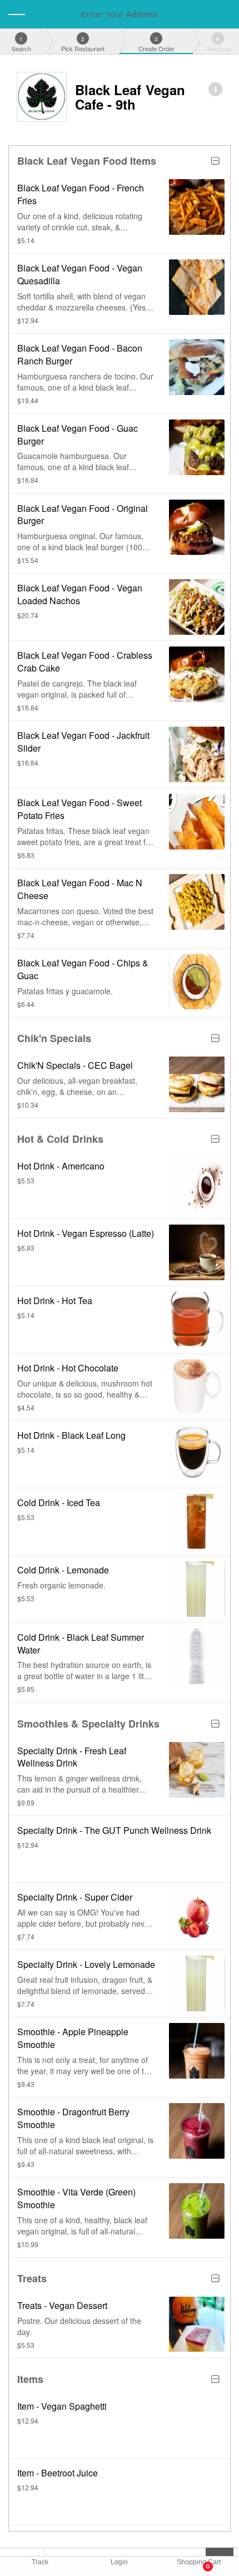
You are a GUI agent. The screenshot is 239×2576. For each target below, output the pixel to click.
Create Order (156, 44)
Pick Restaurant (83, 44)
